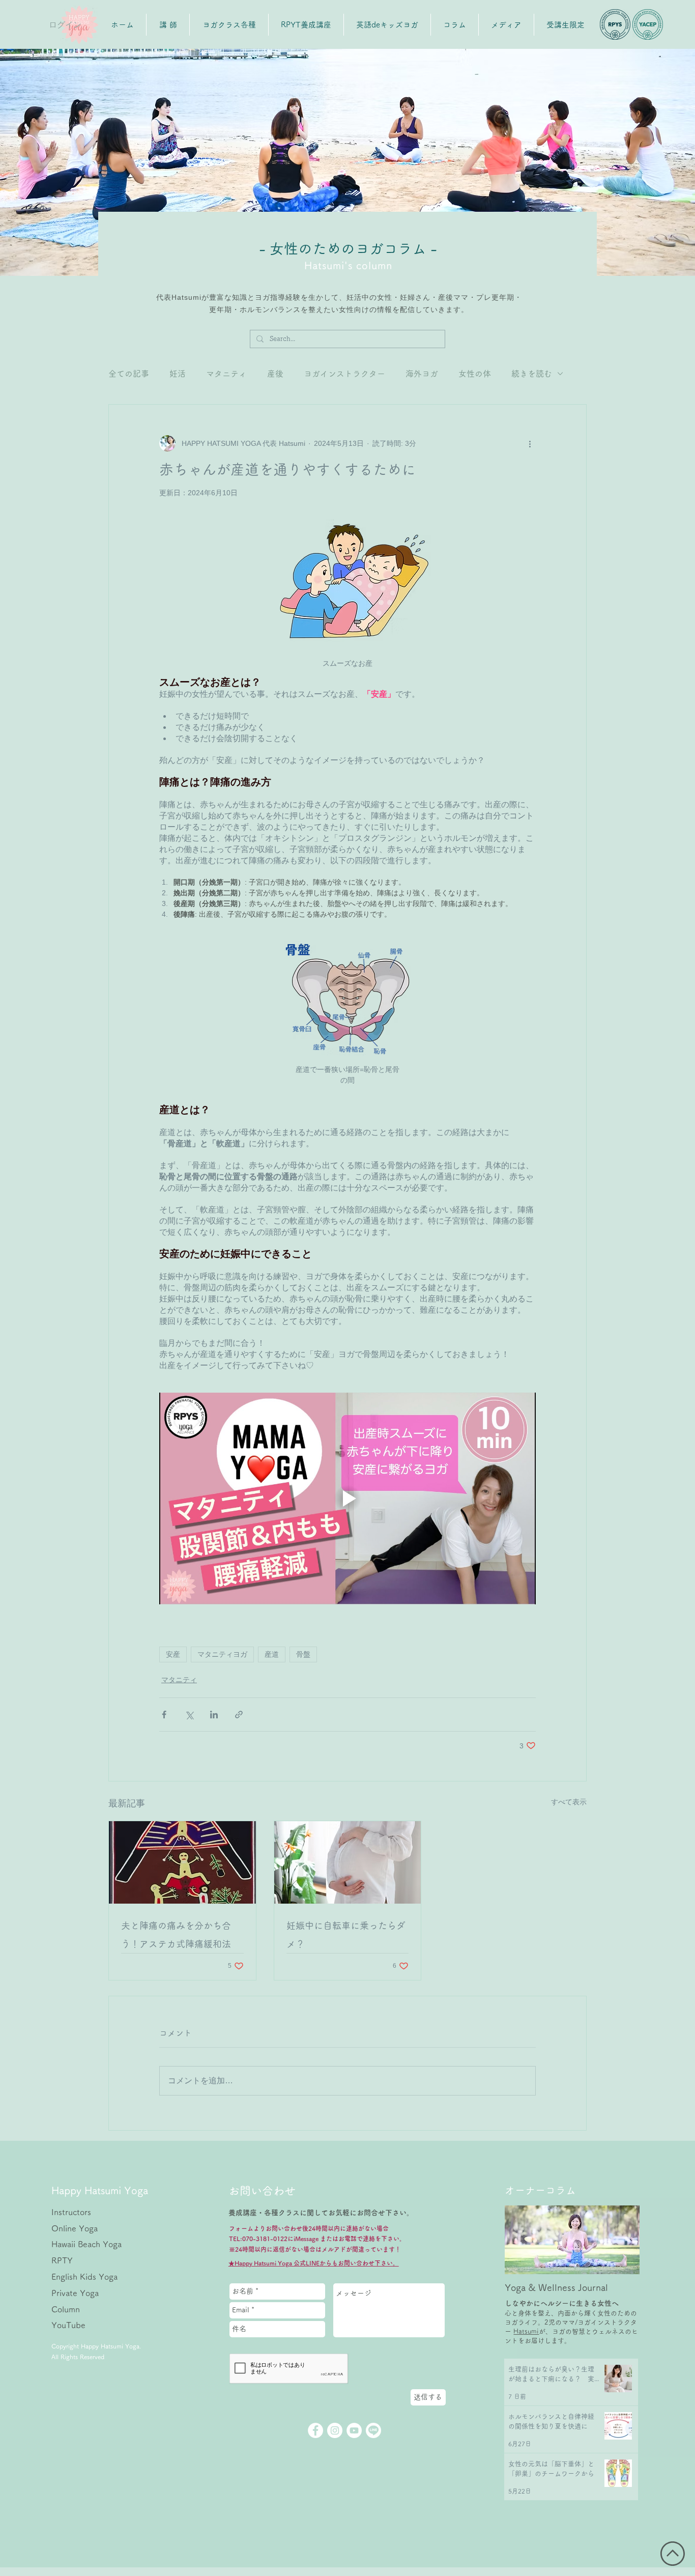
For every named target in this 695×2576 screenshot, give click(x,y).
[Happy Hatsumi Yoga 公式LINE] (373, 2430)
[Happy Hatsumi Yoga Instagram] (335, 2430)
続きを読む (532, 374)
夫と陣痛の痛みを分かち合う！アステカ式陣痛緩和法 (176, 1935)
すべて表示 (569, 1802)
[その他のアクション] (530, 443)
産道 (272, 1654)
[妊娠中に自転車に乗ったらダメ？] (348, 1862)
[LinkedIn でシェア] (214, 1715)
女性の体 (475, 374)
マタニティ (226, 374)
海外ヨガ (422, 374)
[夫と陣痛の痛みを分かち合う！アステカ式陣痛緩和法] (182, 1862)
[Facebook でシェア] (164, 1715)
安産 (173, 1654)
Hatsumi (526, 2331)
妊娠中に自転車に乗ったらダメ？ (346, 1935)
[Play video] (347, 1498)
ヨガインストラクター (344, 374)
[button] (387, 25)
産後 (275, 374)
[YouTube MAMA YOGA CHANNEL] (354, 2430)
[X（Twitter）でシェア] (189, 1715)
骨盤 (303, 1654)
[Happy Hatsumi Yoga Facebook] (315, 2430)
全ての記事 (129, 374)
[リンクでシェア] (239, 1715)
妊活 (178, 374)
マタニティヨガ (222, 1654)
